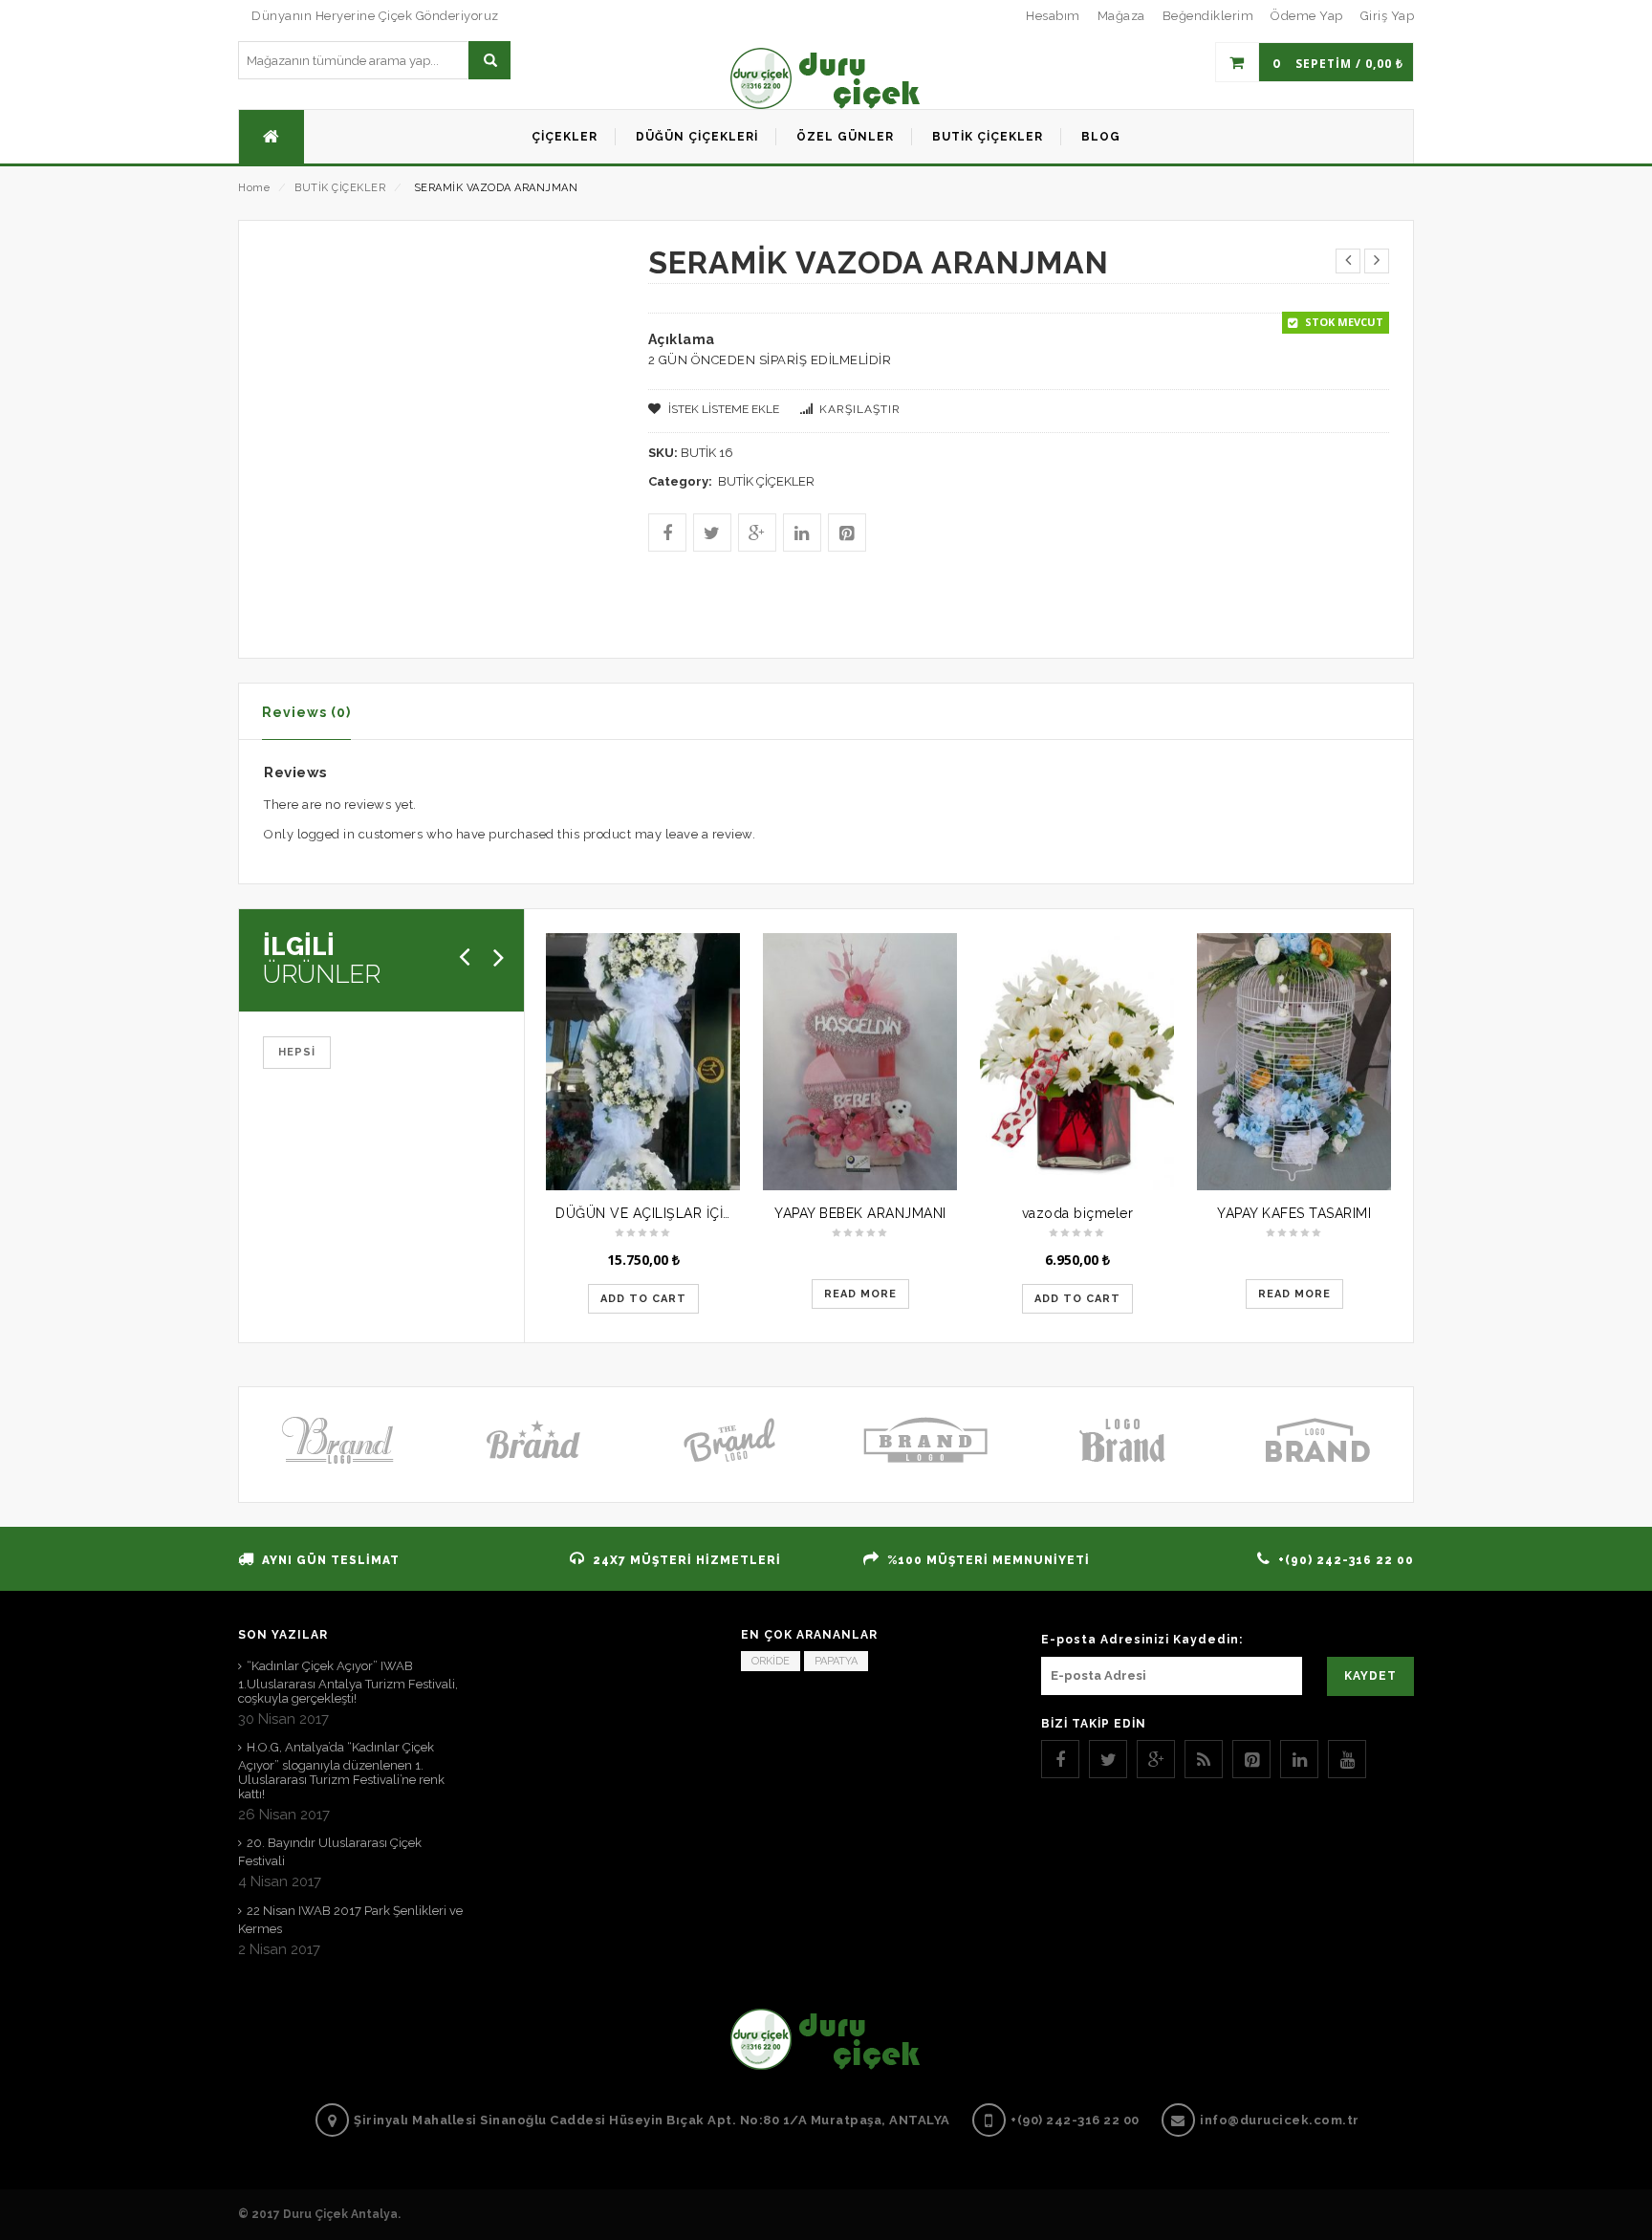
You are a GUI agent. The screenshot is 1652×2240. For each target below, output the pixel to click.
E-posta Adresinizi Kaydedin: (1142, 1640)
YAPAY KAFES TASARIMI (1294, 1213)
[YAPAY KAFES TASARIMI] (1294, 1061)
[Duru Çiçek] (826, 78)
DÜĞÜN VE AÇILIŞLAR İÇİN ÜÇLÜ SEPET (688, 1213)
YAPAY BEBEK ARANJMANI (860, 1213)
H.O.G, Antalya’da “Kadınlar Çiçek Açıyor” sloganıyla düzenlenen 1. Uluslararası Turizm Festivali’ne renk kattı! (341, 1771)
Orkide (771, 1661)
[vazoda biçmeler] (1077, 1061)
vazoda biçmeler (1078, 1213)
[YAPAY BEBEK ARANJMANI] (860, 1061)
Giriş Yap (1388, 16)
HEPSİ (297, 1052)
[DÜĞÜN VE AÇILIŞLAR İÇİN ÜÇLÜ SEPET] (643, 1061)
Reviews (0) (306, 712)
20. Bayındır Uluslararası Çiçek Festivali (330, 1852)
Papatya (836, 1661)
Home (254, 188)
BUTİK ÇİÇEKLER (340, 188)
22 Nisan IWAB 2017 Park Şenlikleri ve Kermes (350, 1920)
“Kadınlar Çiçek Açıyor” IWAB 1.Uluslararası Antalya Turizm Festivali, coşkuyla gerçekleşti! (348, 1682)
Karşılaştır (860, 409)
